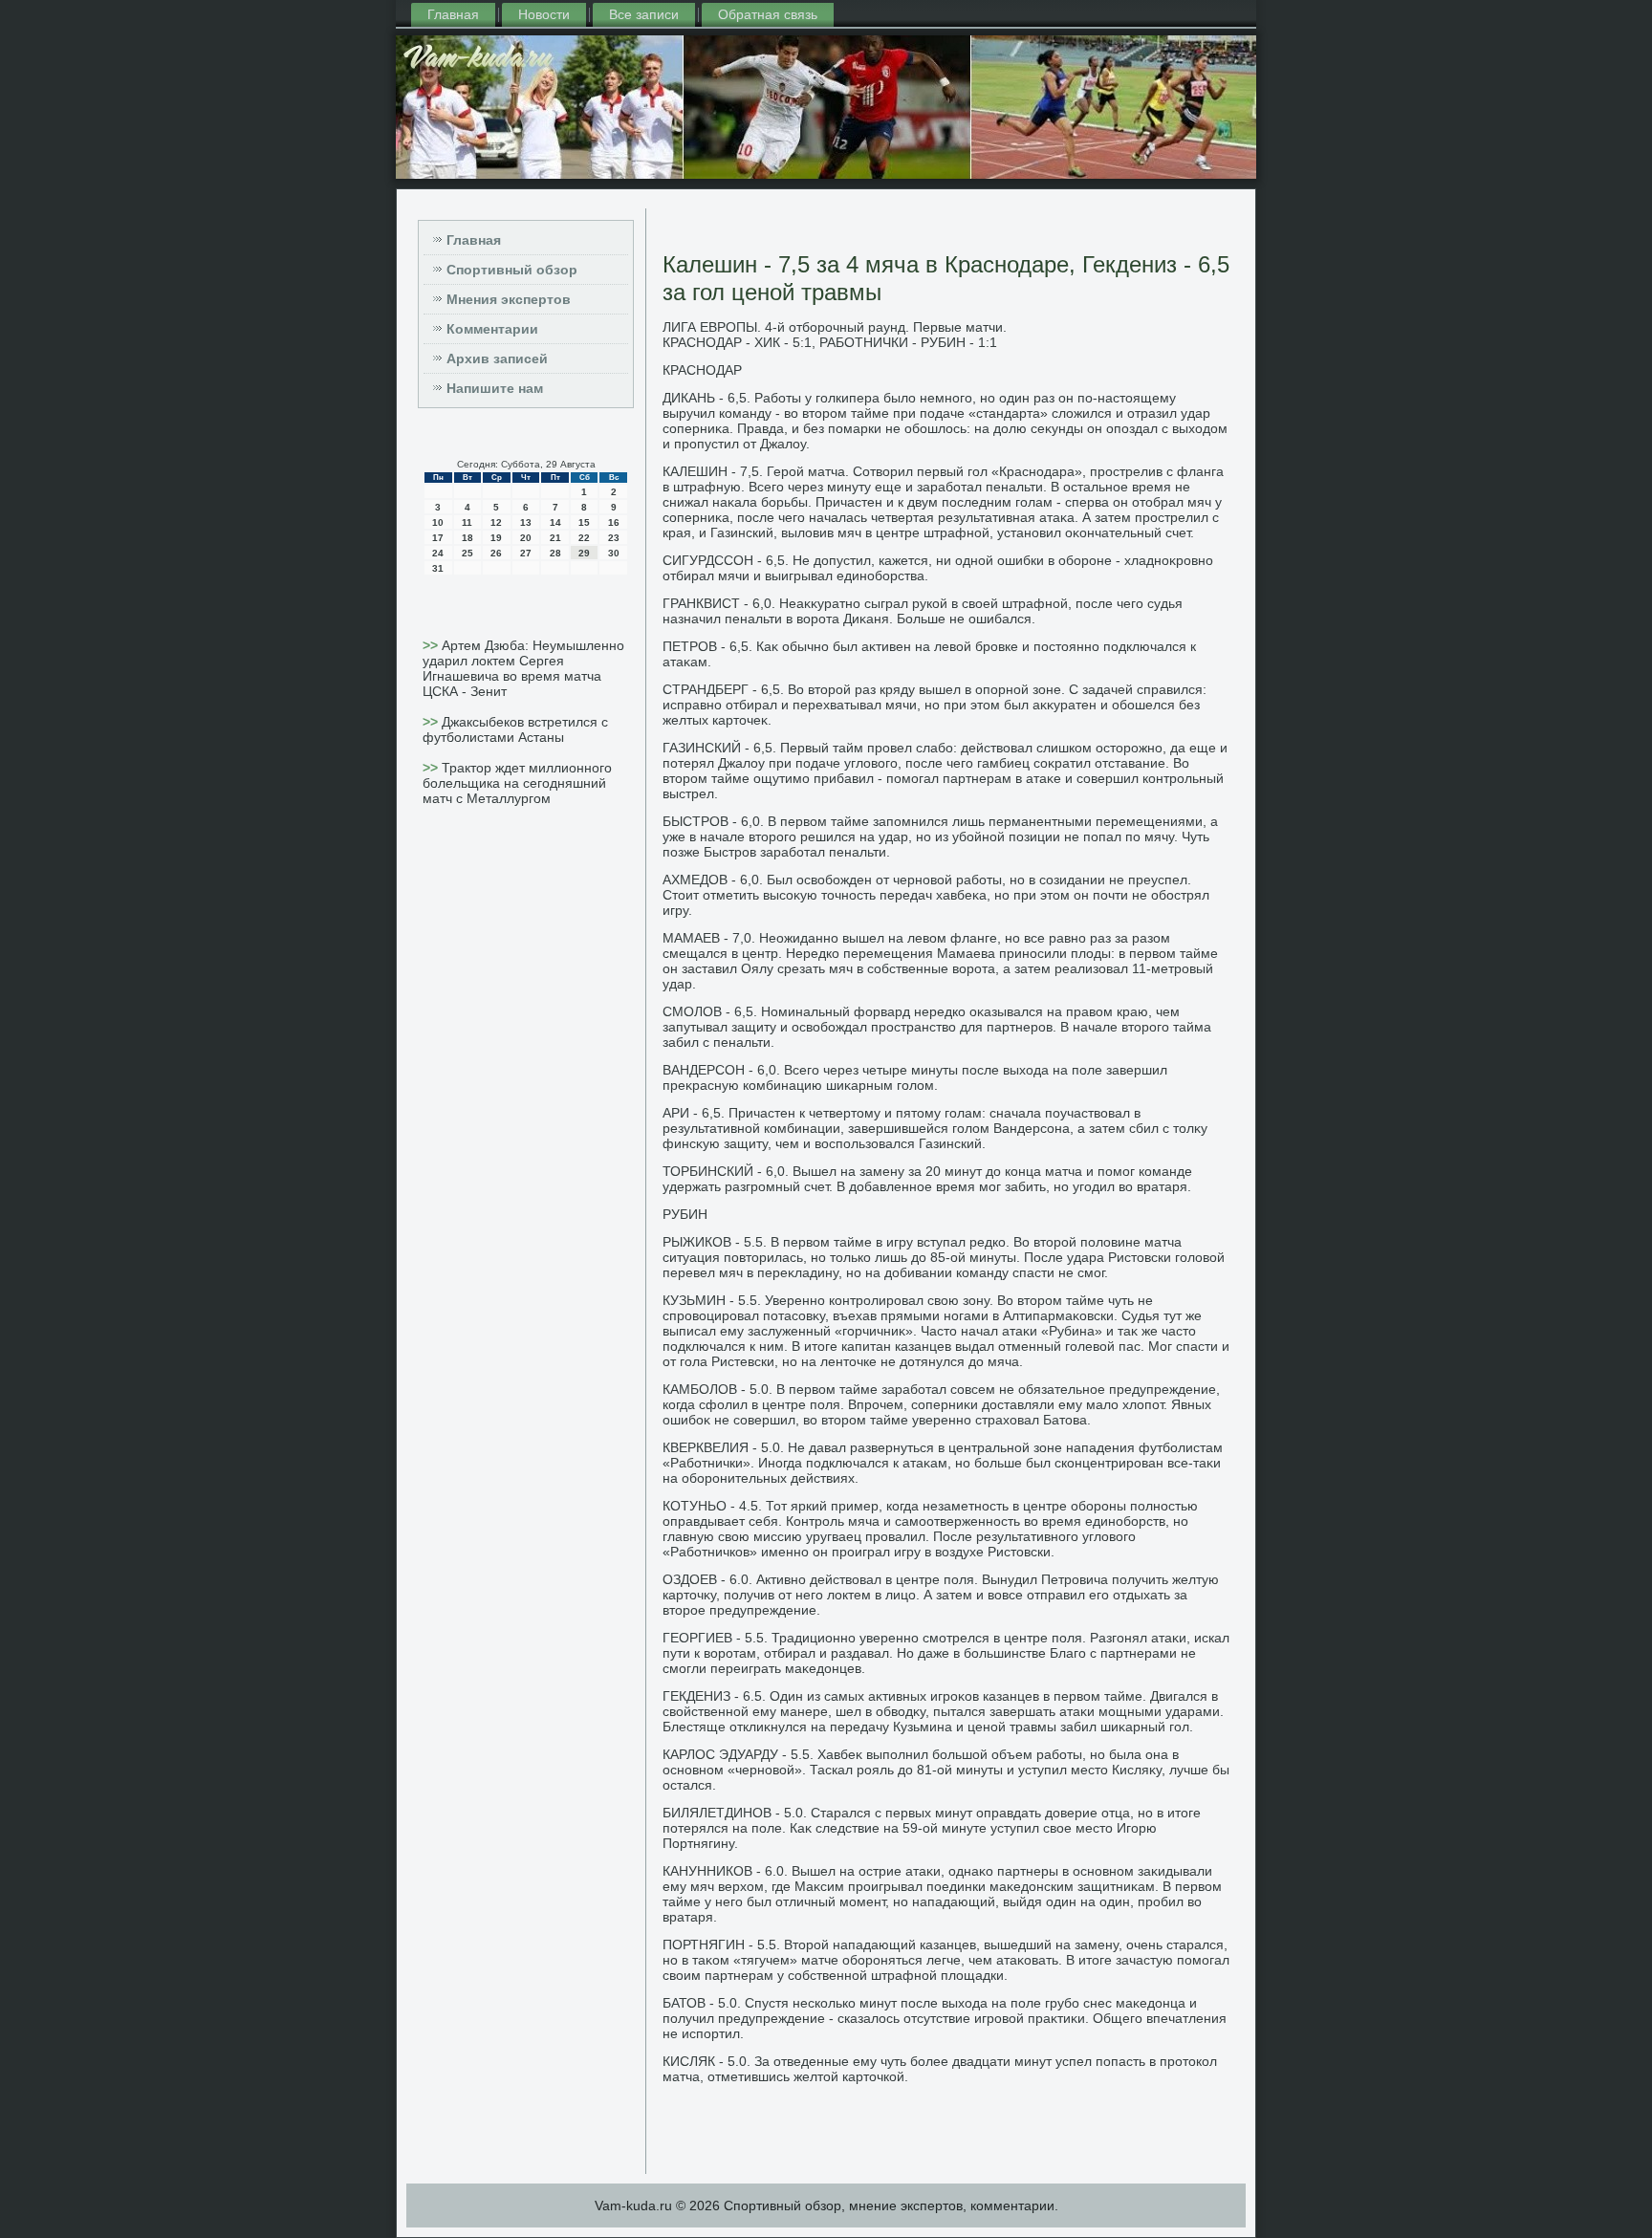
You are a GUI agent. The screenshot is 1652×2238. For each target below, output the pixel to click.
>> (432, 645)
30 (614, 553)
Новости (544, 14)
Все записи (644, 14)
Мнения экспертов (509, 299)
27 (526, 553)
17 (438, 538)
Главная (453, 14)
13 (526, 522)
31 (438, 568)
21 (555, 538)
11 (467, 522)
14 (555, 522)
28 (555, 553)
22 (584, 538)
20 (526, 538)
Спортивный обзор (512, 270)
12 (496, 522)
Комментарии (492, 329)
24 (438, 553)
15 (584, 522)
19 (496, 538)
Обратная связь (768, 14)
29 (584, 553)
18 (467, 538)
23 (614, 538)
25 (467, 553)
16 (614, 522)
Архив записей (497, 359)
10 (438, 522)
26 (496, 553)
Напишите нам (495, 388)
